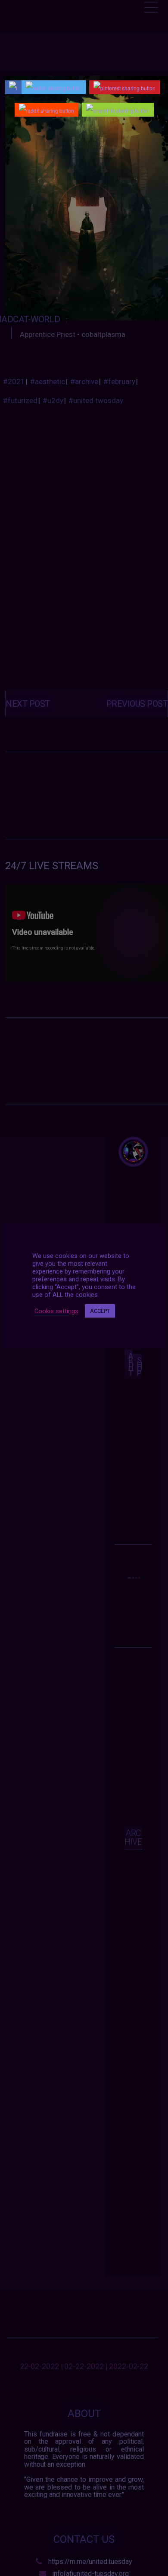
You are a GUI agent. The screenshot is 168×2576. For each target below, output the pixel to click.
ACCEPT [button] (100, 1311)
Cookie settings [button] (56, 1311)
